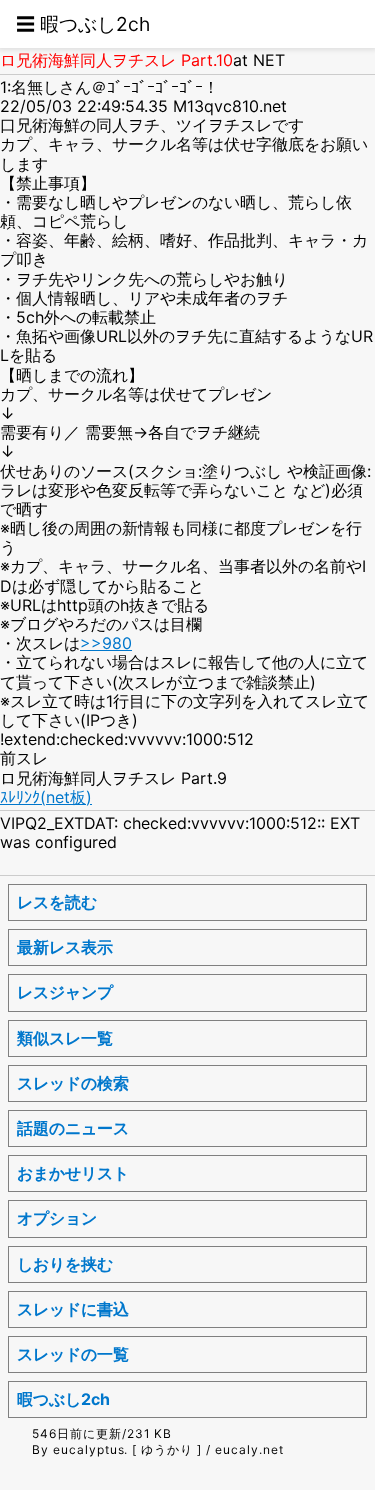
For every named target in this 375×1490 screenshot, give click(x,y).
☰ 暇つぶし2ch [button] (83, 24)
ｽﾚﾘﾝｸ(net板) (46, 797)
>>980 (106, 643)
